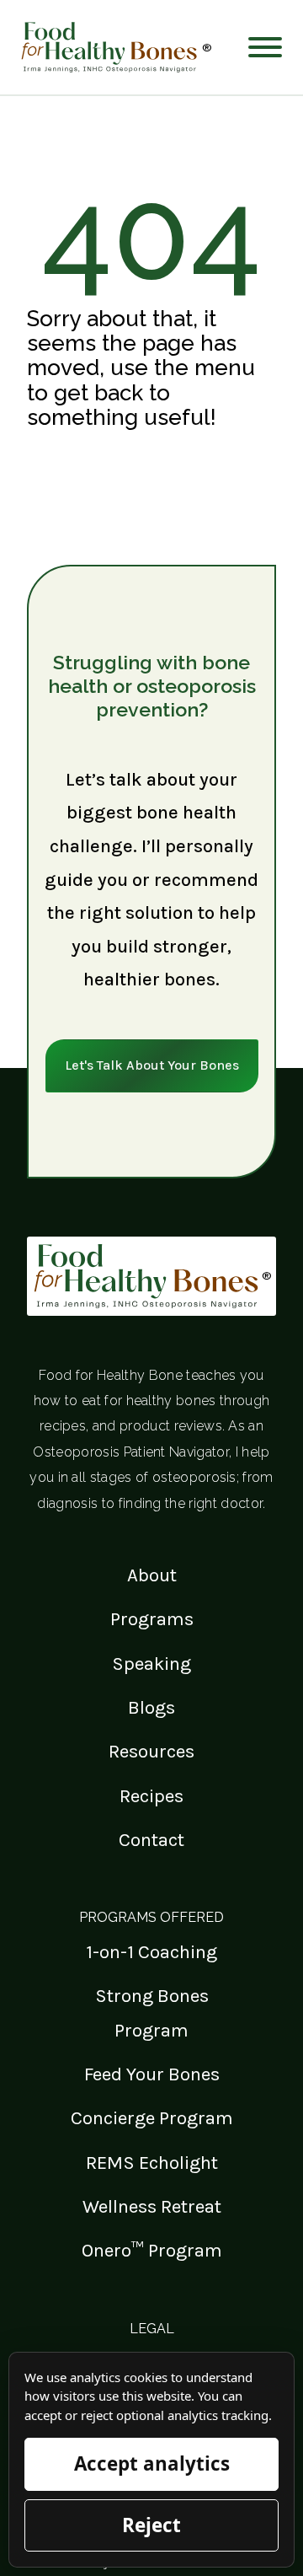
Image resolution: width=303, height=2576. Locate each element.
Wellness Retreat (152, 2206)
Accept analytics (152, 2463)
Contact (151, 1840)
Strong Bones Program (152, 2012)
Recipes (151, 1796)
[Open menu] (265, 47)
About (152, 1575)
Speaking (151, 1664)
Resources (151, 1751)
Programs (152, 1619)
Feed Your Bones (152, 2074)
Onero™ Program (152, 2250)
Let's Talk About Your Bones (152, 1065)
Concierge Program (152, 2118)
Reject (151, 2525)
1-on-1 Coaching (151, 1952)
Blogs (151, 1707)
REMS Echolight (152, 2163)
